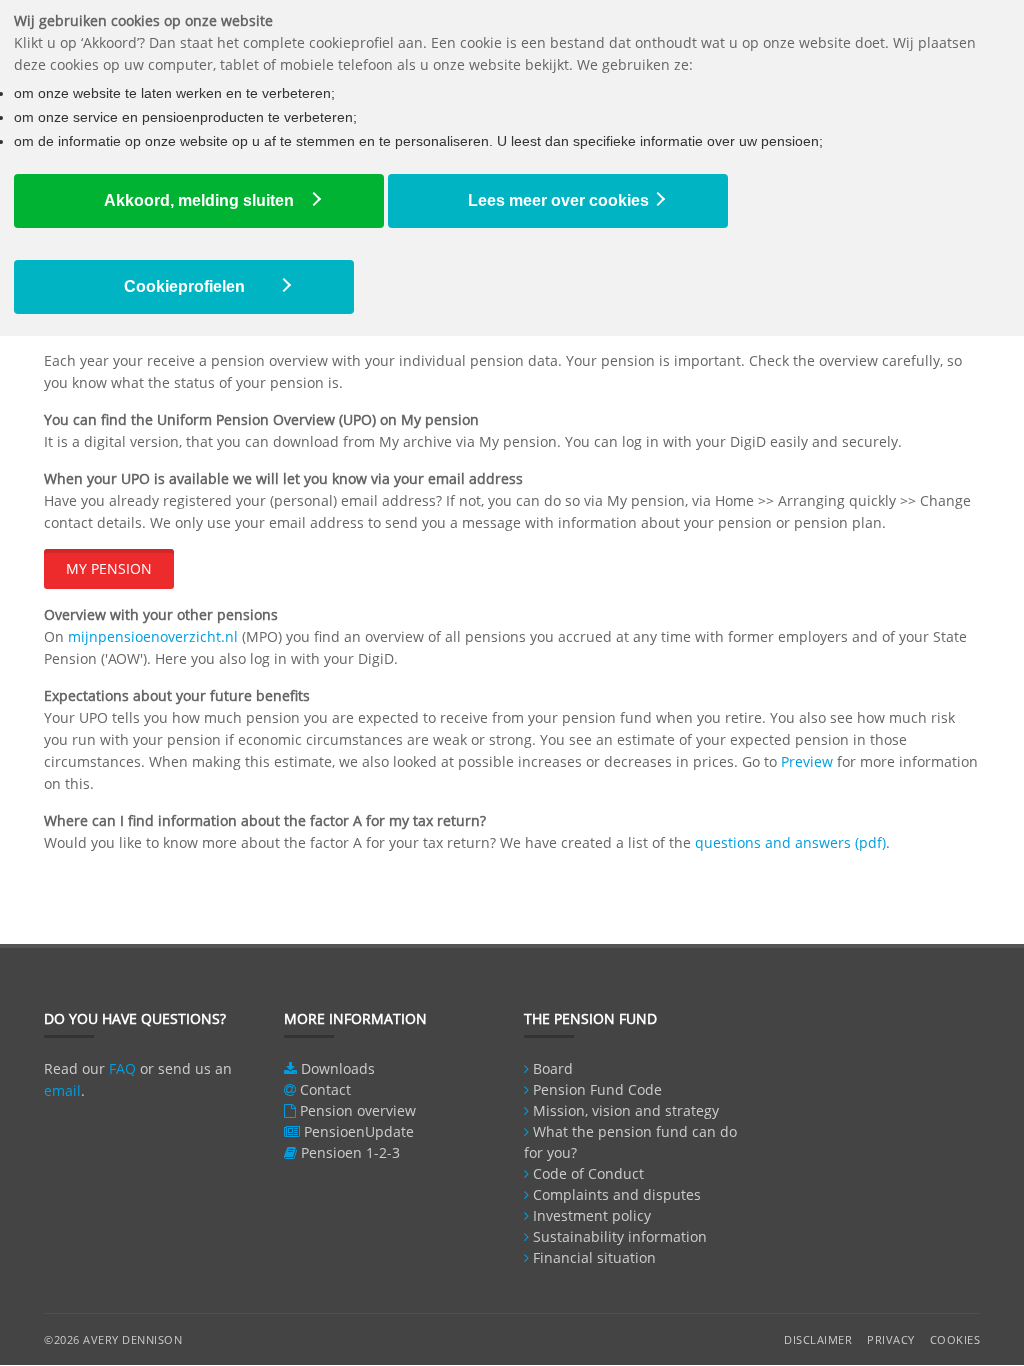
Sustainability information (620, 1236)
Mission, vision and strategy (626, 1110)
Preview (807, 761)
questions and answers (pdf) (790, 842)
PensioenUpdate (359, 1131)
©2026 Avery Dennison (113, 1339)
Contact (325, 1089)
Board (553, 1068)
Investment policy (592, 1215)
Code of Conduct (588, 1173)
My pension (109, 568)
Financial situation (594, 1257)
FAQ (122, 1068)
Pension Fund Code (597, 1089)
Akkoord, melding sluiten (199, 200)
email (62, 1090)
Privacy (891, 1339)
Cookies (955, 1339)
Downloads (338, 1068)
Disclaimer (818, 1339)
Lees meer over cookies (558, 200)
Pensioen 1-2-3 (350, 1152)
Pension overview (358, 1110)
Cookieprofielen (184, 286)
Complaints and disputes (617, 1194)
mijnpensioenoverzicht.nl (153, 636)
